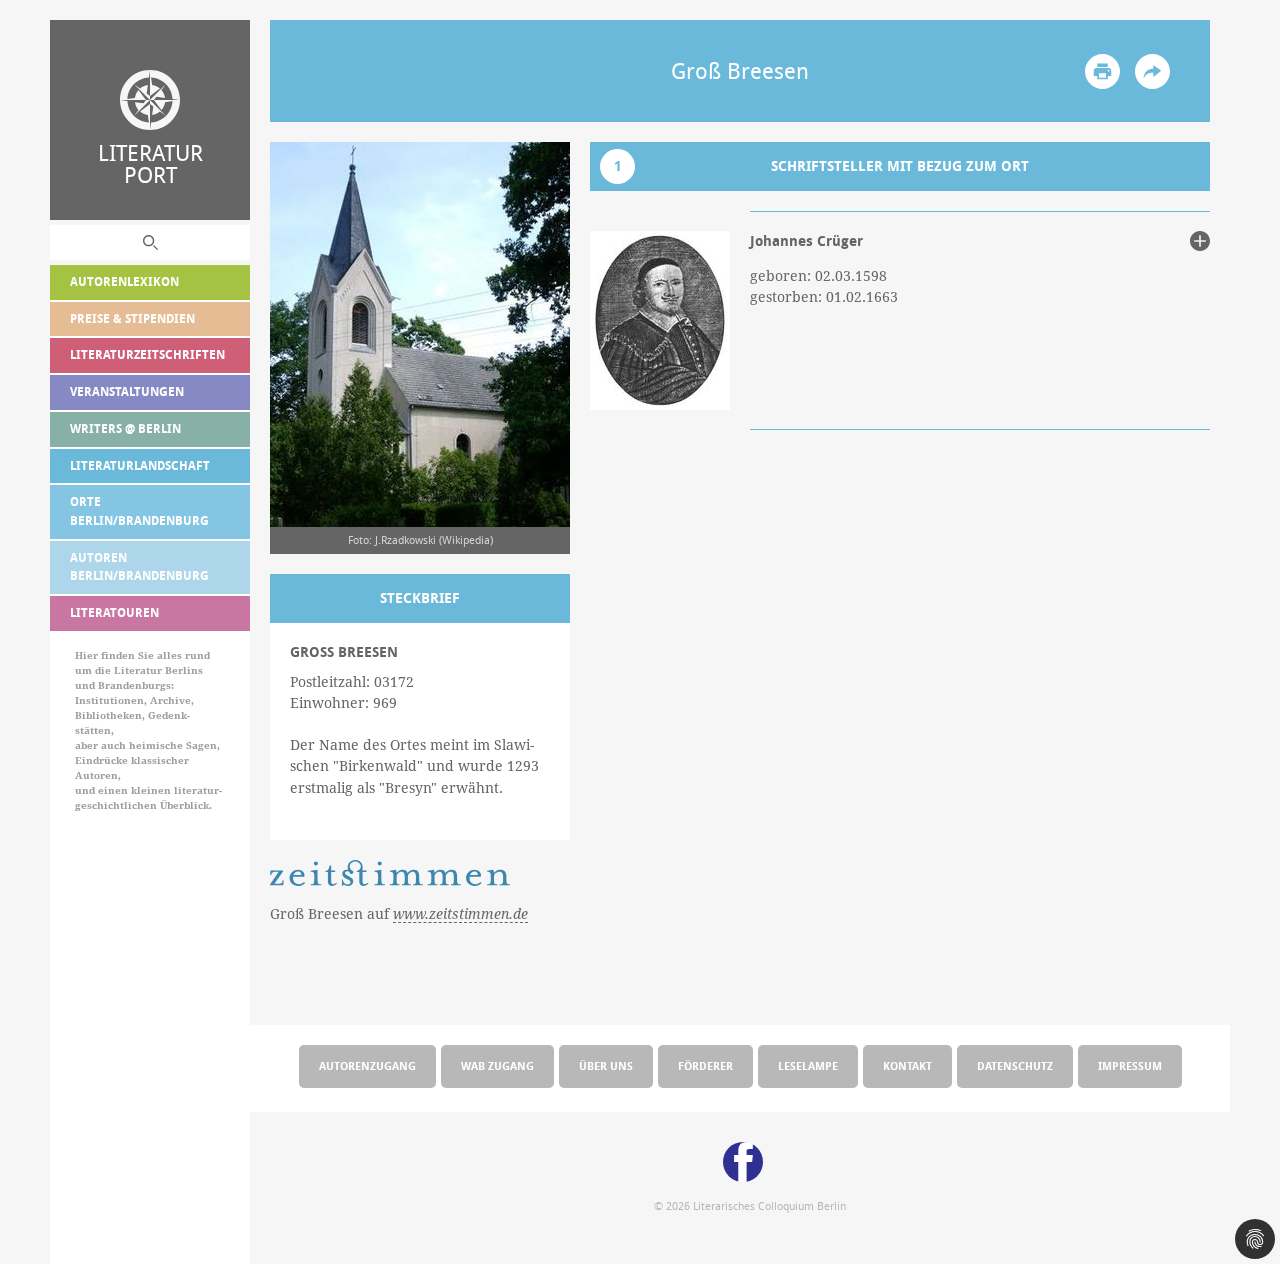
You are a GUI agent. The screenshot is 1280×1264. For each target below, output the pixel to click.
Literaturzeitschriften (147, 354)
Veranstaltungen (127, 391)
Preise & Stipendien (132, 318)
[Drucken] (1102, 71)
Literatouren (114, 612)
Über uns (606, 1065)
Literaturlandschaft (140, 465)
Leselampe (808, 1065)
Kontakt (907, 1065)
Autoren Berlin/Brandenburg (139, 567)
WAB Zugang (497, 1065)
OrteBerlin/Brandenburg (139, 511)
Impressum (1130, 1065)
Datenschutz (1015, 1065)
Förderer (705, 1065)
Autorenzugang (367, 1065)
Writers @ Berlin (125, 428)
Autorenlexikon (124, 281)
